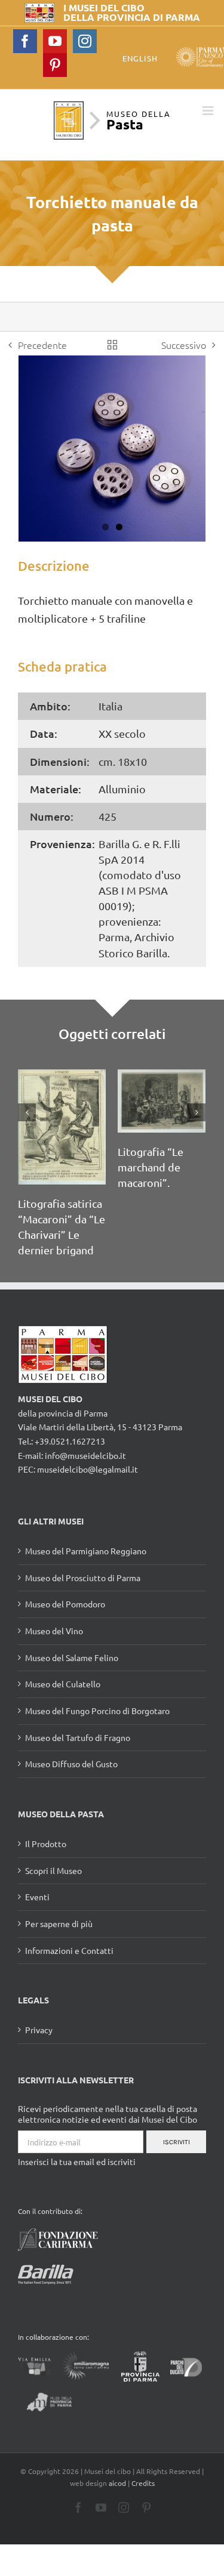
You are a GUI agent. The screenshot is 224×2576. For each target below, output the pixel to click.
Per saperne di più (59, 1924)
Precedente (42, 345)
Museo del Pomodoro (65, 1604)
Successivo (184, 345)
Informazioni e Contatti (69, 1950)
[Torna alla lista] (112, 345)
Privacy (39, 2030)
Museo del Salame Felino (72, 1657)
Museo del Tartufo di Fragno (78, 1737)
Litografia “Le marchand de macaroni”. (151, 1167)
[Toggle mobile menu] (209, 111)
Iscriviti (177, 2142)
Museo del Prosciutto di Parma (83, 1578)
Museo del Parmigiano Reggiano (86, 1551)
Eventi (37, 1897)
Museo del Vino (54, 1631)
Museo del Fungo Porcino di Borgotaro (97, 1711)
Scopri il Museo (53, 1870)
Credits (143, 2483)
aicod (117, 2483)
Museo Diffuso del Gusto (71, 1764)
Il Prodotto (46, 1844)
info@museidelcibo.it (85, 1455)
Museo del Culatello (63, 1684)
